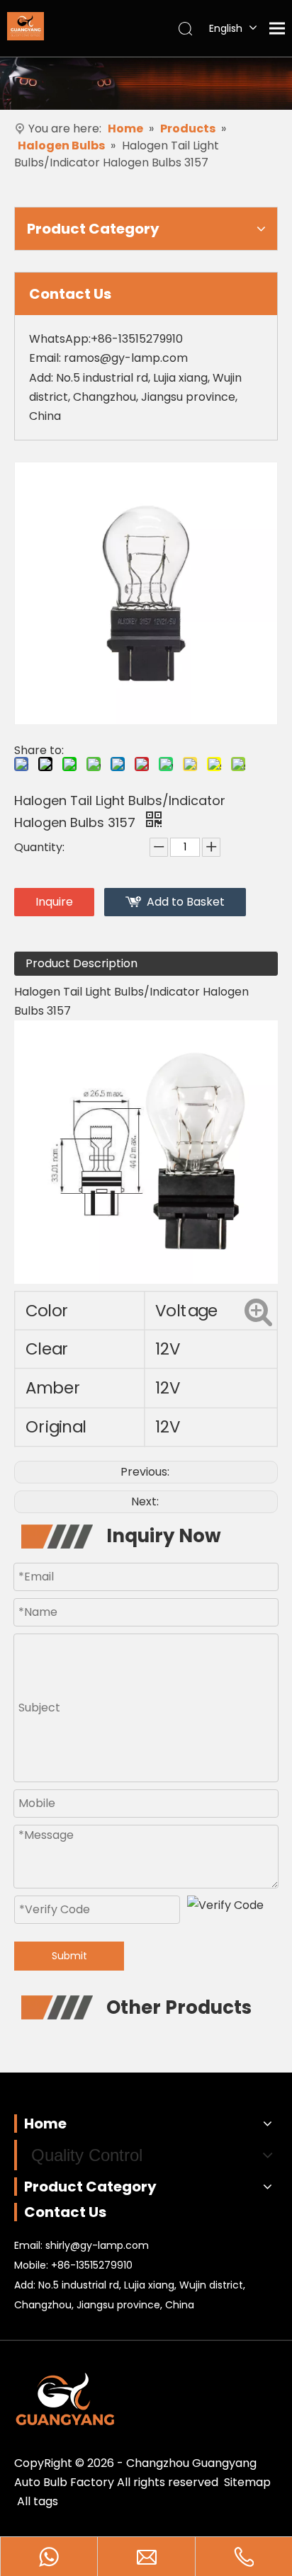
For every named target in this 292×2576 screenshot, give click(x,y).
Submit (69, 1956)
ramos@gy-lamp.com (126, 358)
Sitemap (247, 2482)
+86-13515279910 (92, 2265)
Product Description (82, 963)
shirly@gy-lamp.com (97, 2245)
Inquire (54, 902)
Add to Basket (186, 902)
